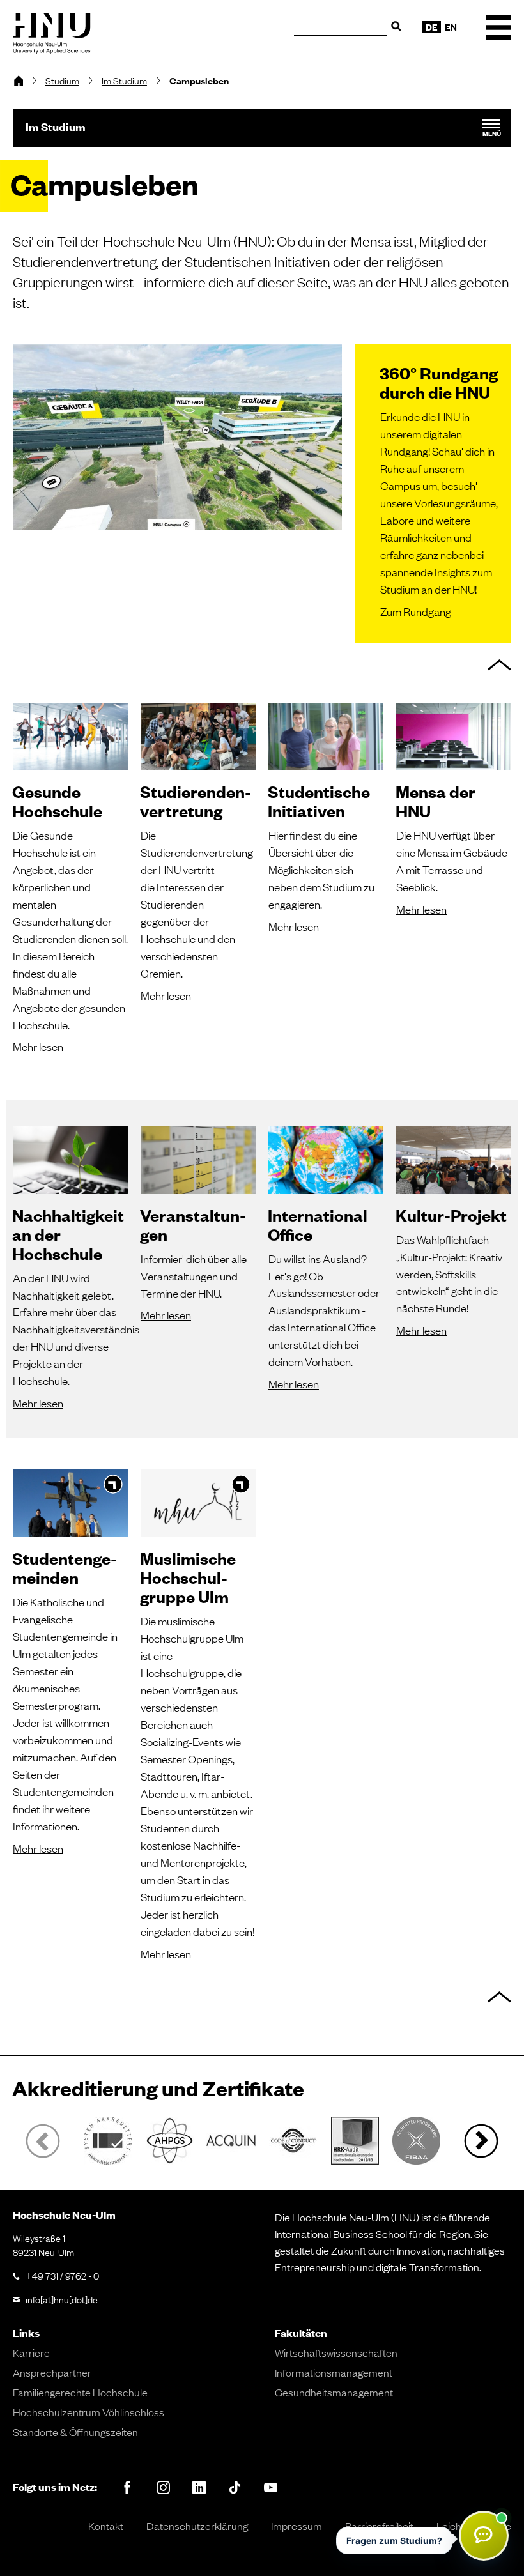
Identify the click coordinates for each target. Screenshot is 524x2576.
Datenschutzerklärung (197, 2526)
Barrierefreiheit (379, 2526)
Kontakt (106, 2526)
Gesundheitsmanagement (334, 2392)
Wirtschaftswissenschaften (336, 2352)
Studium (62, 80)
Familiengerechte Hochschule (80, 2392)
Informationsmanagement (334, 2372)
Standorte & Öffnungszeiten (75, 2432)
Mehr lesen (38, 1046)
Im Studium (124, 80)
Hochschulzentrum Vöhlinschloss (89, 2412)
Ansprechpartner (52, 2372)
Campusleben (199, 80)
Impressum (297, 2526)
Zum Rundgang (416, 611)
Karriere (31, 2352)
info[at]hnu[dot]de (62, 2299)
